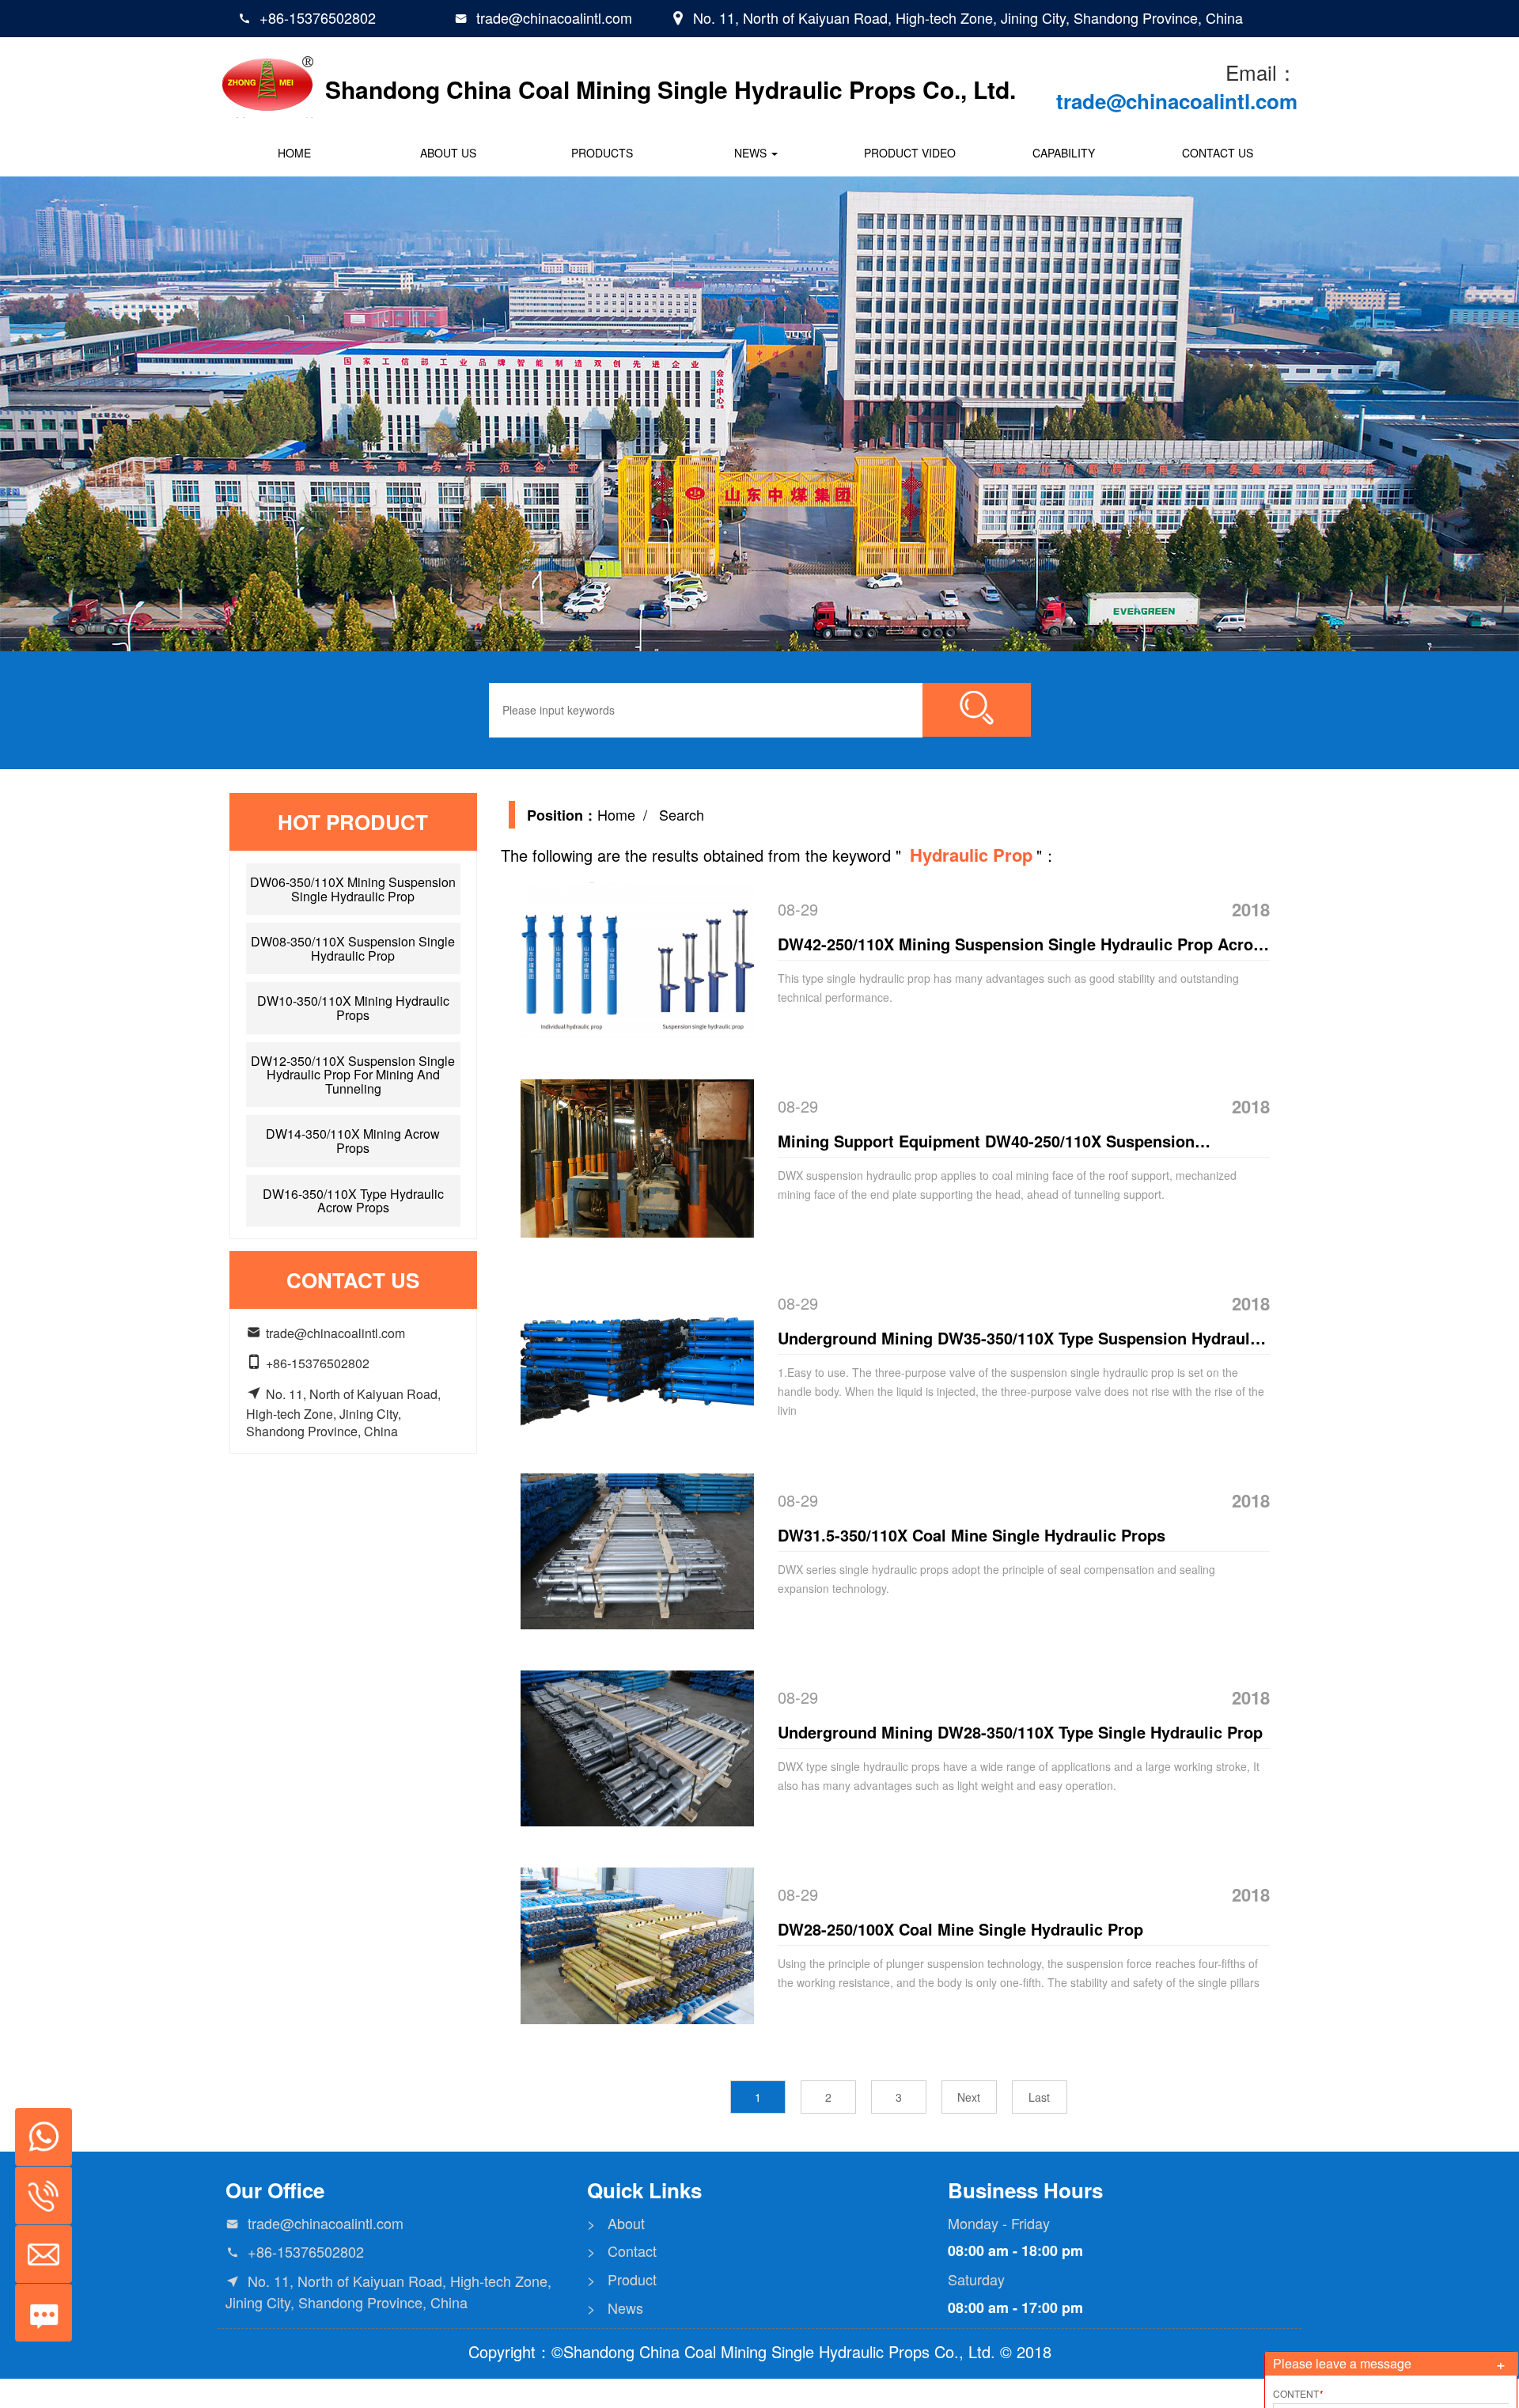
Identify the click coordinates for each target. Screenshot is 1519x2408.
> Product (622, 2279)
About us (448, 153)
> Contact (622, 2251)
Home (294, 153)
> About (616, 2223)
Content (1298, 2393)
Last (1039, 2097)
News (752, 153)
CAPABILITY (1064, 153)
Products (602, 153)
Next (969, 2097)
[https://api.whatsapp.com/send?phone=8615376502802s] (38, 2129)
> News (615, 2308)
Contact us (1218, 153)
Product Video (910, 153)
